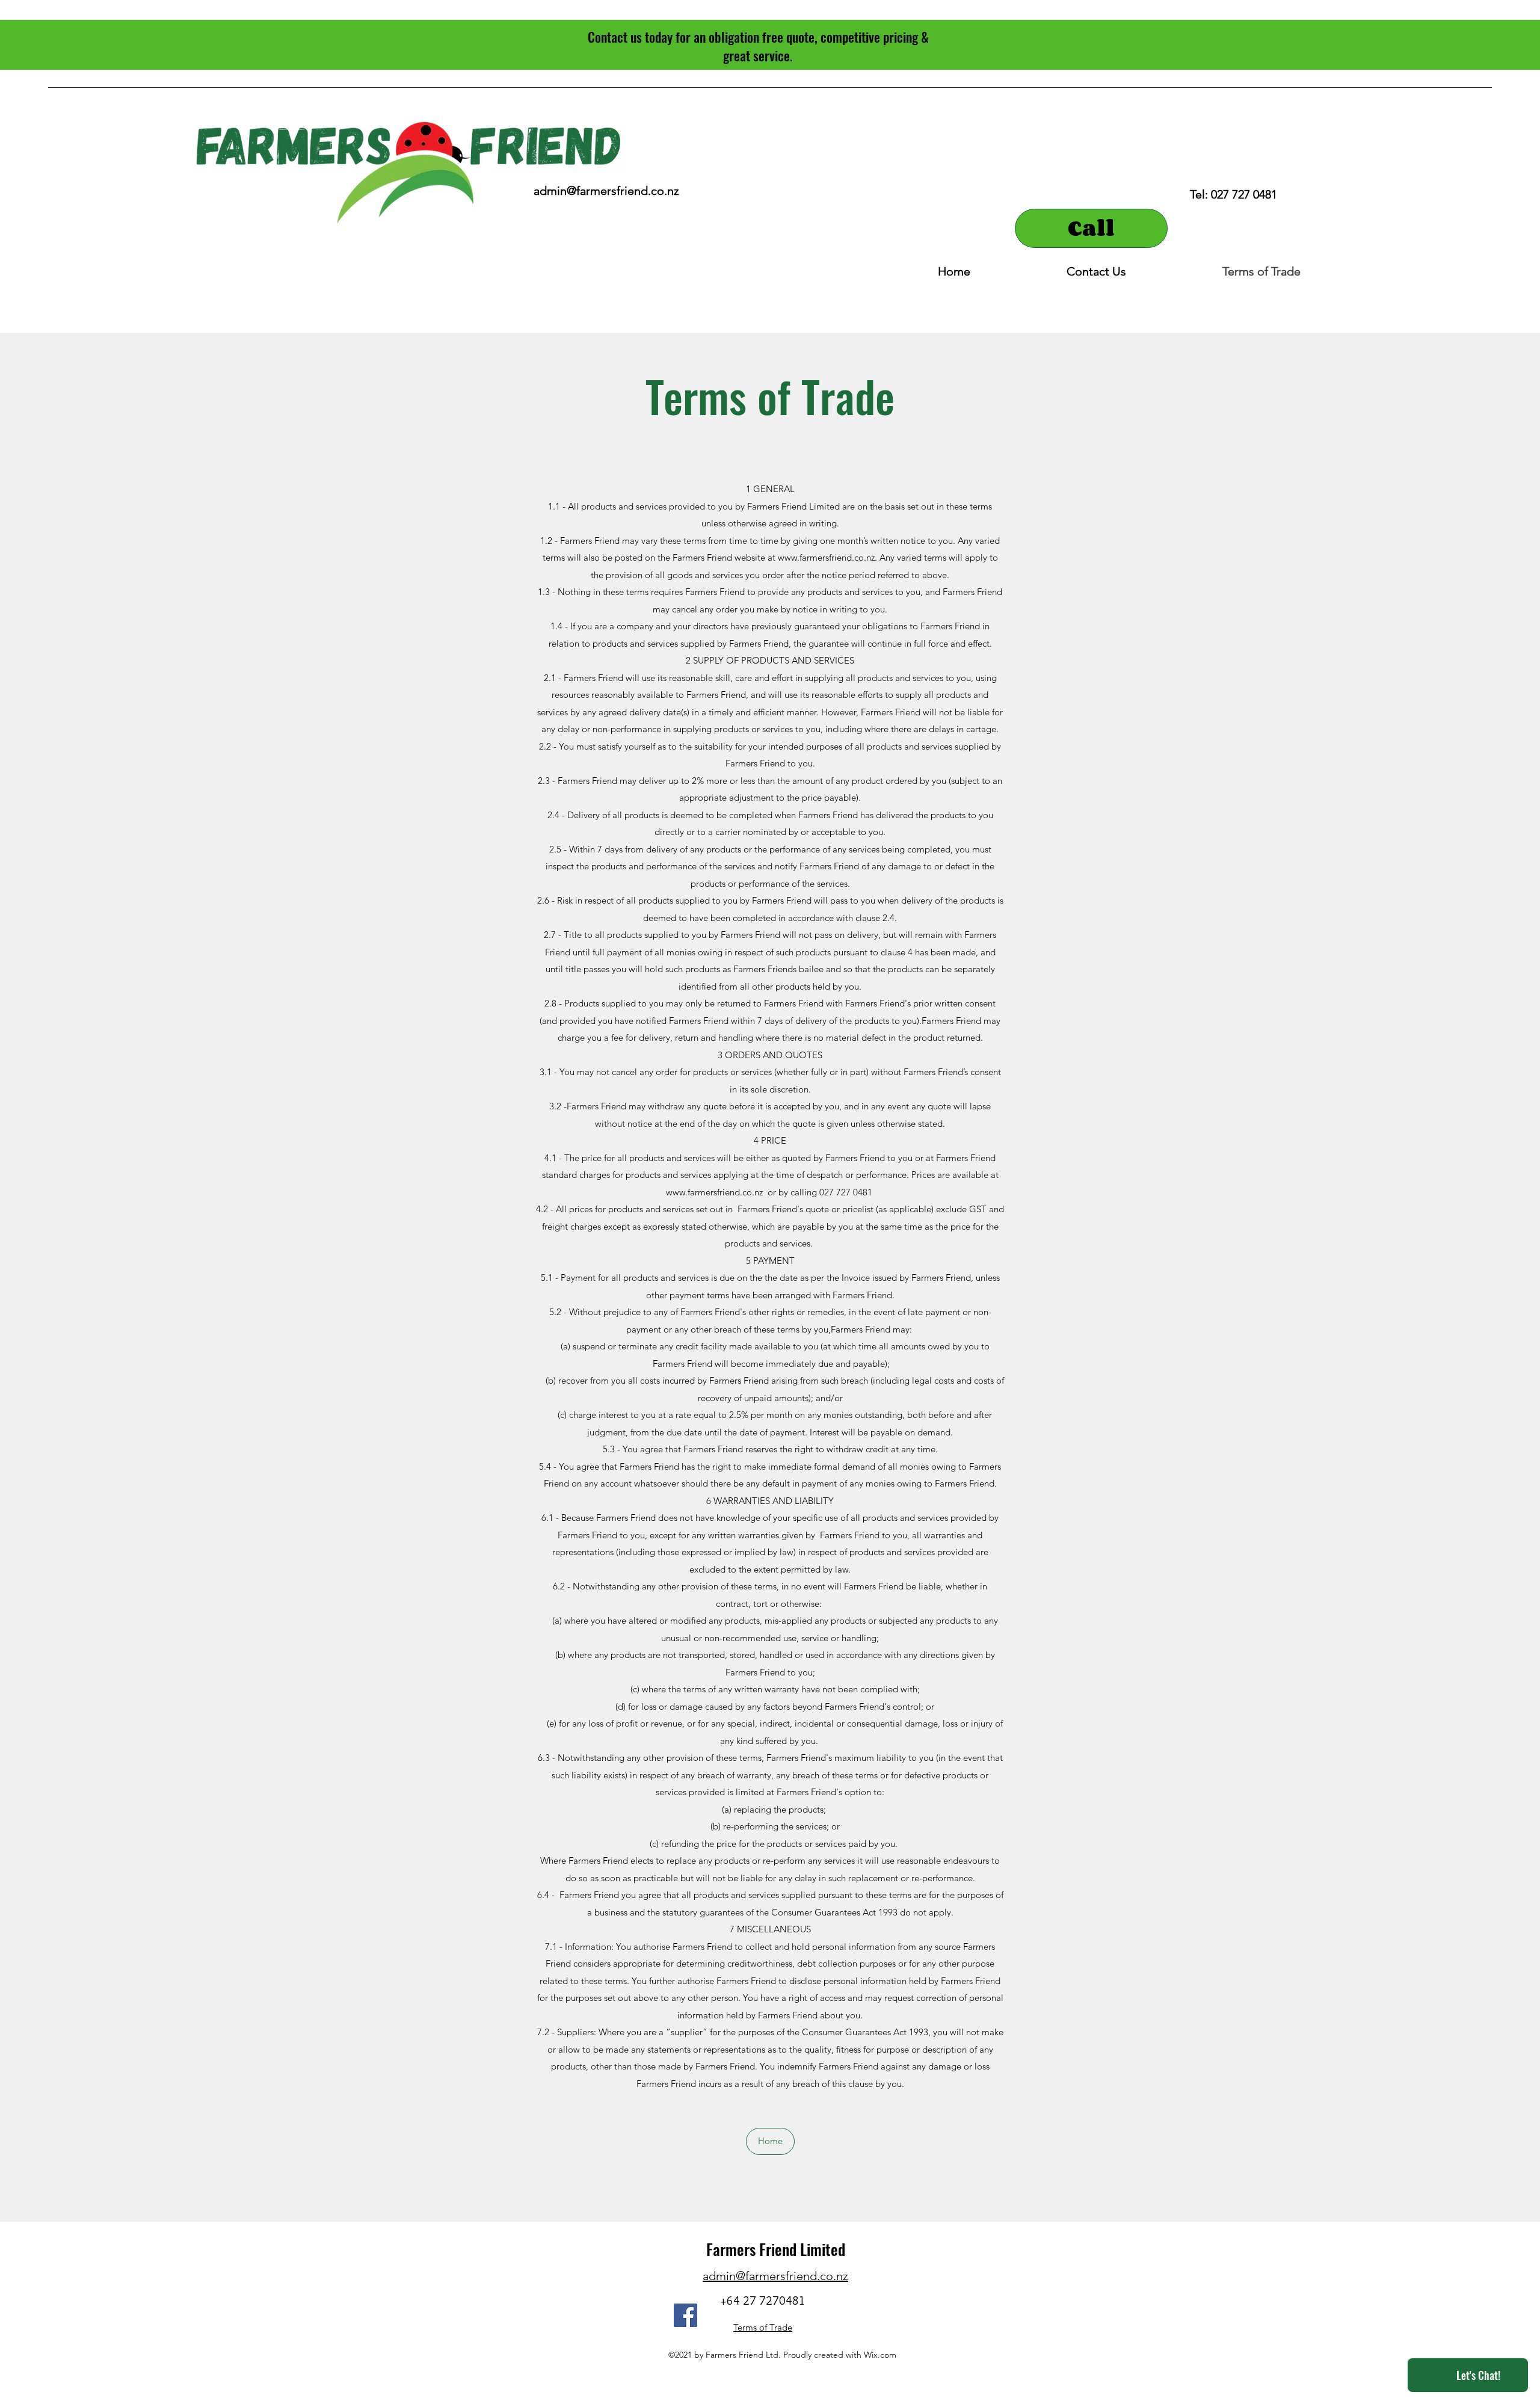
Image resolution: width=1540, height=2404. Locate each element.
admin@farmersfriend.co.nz (606, 191)
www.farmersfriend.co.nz (714, 1192)
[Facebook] (685, 2315)
